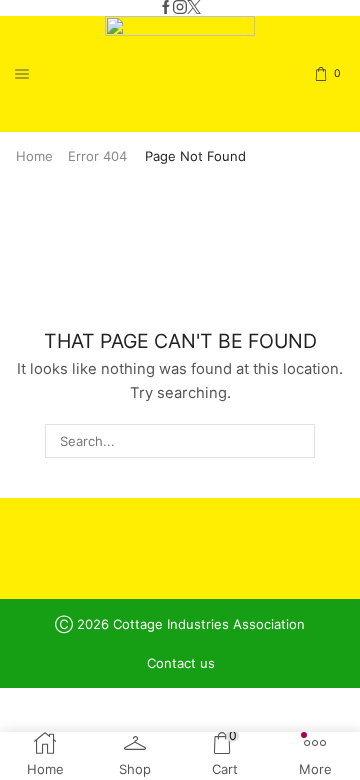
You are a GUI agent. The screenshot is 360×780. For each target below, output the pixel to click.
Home (34, 156)
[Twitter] (194, 8)
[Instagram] (180, 8)
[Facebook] (166, 8)
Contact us (181, 663)
